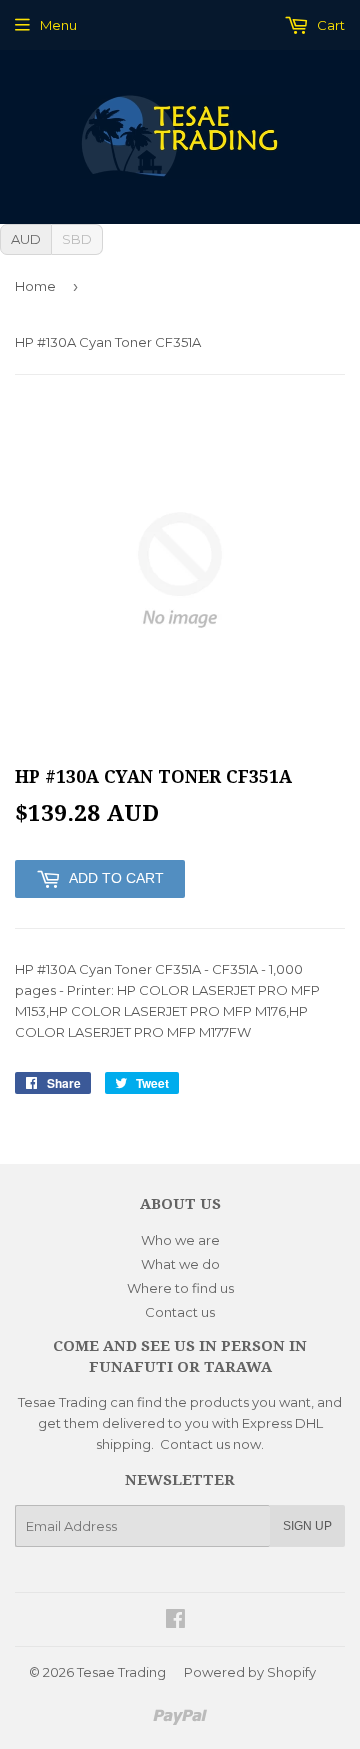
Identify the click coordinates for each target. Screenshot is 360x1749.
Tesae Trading (121, 1672)
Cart (329, 25)
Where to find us (180, 1288)
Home (35, 286)
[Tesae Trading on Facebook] (175, 1621)
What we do (180, 1264)
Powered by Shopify (250, 1672)
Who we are (180, 1240)
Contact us (180, 1312)
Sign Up (307, 1526)
